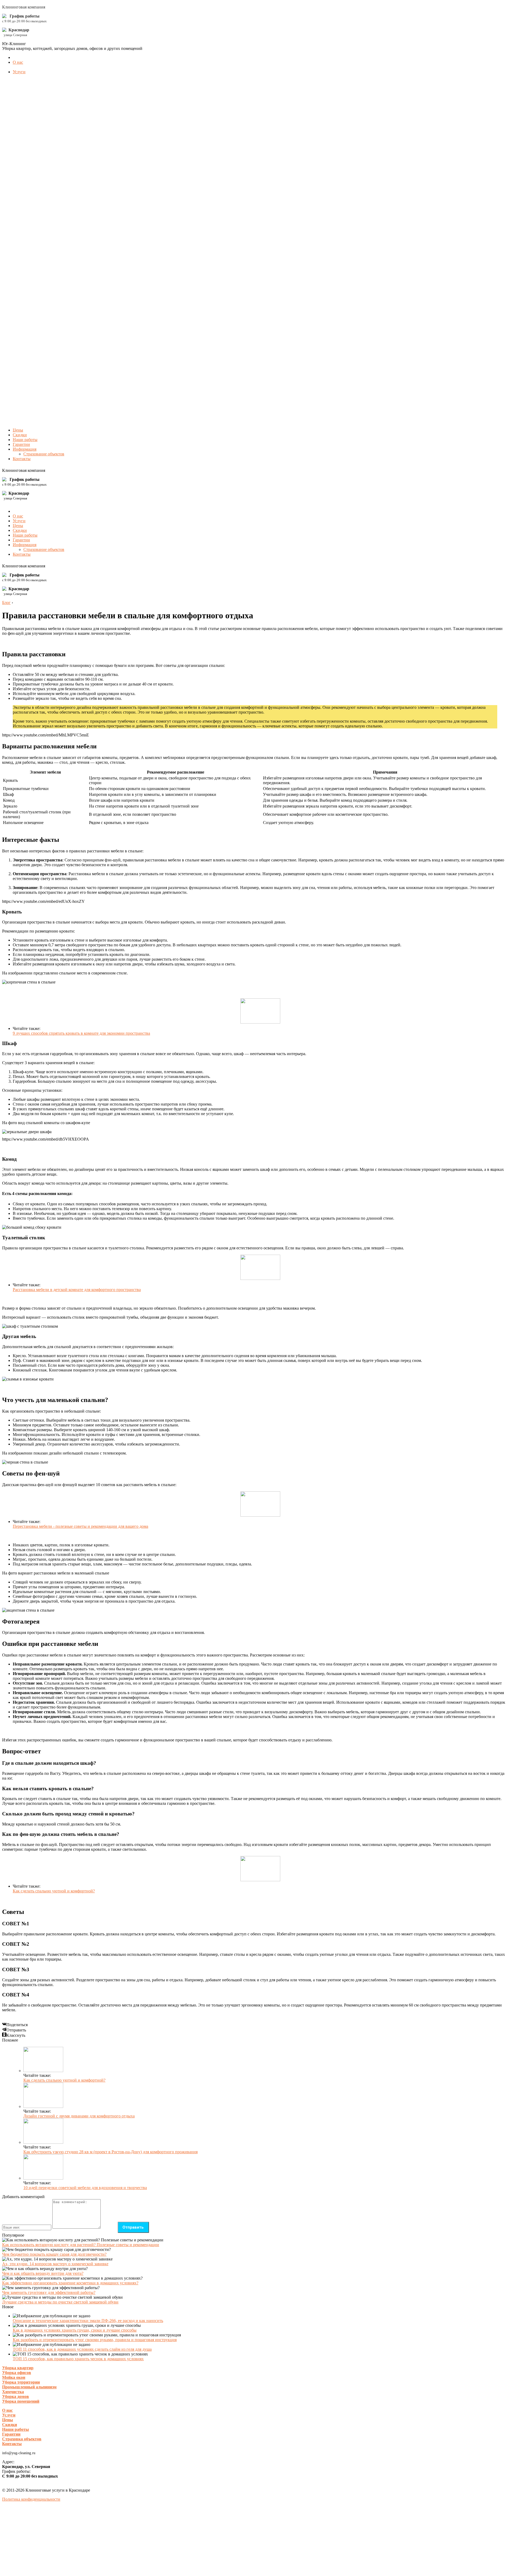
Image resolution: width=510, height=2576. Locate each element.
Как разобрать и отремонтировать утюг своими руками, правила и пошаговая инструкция (95, 2340)
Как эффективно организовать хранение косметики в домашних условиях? (70, 2283)
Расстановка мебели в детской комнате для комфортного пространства (77, 1290)
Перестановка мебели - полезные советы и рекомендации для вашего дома (80, 1526)
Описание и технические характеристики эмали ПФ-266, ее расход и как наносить (88, 2321)
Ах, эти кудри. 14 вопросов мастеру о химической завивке (55, 2264)
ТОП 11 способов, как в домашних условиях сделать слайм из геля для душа (82, 2349)
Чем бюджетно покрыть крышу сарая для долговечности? (54, 2254)
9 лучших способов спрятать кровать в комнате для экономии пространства (81, 1033)
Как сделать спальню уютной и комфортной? (54, 1891)
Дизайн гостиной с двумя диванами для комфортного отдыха (79, 2116)
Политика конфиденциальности (31, 2499)
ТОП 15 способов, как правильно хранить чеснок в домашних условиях (78, 2359)
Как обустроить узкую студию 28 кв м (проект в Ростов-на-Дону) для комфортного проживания (110, 2152)
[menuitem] (18, 62)
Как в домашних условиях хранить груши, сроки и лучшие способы (75, 2330)
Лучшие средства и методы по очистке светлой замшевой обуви (60, 2302)
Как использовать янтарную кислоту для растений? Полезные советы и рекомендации (81, 2245)
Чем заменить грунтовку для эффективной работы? (49, 2292)
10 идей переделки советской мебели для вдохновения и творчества (85, 2188)
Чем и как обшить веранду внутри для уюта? (43, 2273)
